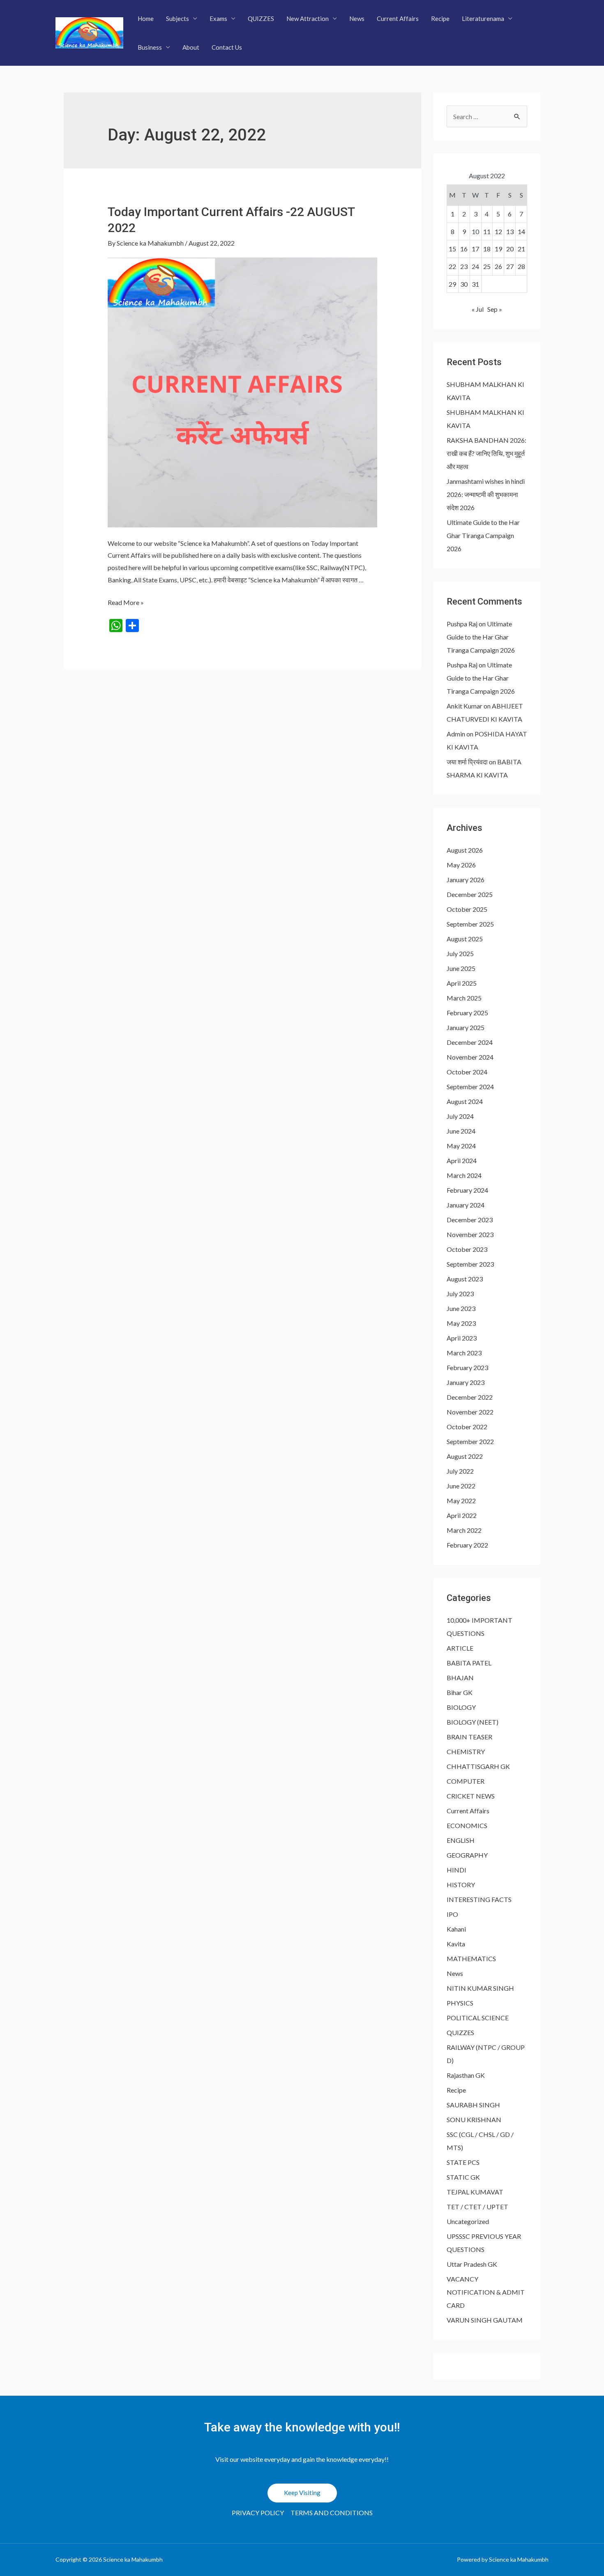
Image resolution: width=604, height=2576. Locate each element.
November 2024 (470, 1057)
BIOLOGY (461, 1707)
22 (452, 266)
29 (452, 284)
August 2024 (465, 1101)
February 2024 (467, 1190)
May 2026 (461, 865)
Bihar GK (460, 1692)
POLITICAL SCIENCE (478, 2018)
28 (521, 266)
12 (498, 231)
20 (510, 249)
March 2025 (464, 998)
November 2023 (470, 1234)
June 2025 (461, 968)
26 (498, 266)
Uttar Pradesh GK (472, 2264)
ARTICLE (460, 1648)
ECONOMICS (467, 1825)
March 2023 (464, 1353)
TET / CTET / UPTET (477, 2207)
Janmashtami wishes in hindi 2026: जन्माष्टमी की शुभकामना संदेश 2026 (486, 494)
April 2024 (462, 1160)
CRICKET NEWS (471, 1796)
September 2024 (470, 1087)
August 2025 (465, 939)
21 (521, 249)
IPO (452, 1914)
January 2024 (466, 1205)
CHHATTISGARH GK (478, 1766)
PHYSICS (460, 2003)
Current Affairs (398, 18)
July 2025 (460, 953)
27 (510, 266)
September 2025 (470, 924)
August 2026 (465, 850)
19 (498, 249)
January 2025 (466, 1027)
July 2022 (460, 1471)
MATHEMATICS (471, 1958)
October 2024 (467, 1072)
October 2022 (467, 1427)
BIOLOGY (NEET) (473, 1722)
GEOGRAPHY (467, 1855)
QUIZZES (261, 18)
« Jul (478, 309)
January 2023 (466, 1382)
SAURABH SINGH (473, 2105)
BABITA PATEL (469, 1663)
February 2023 (467, 1367)
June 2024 (461, 1131)
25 (487, 266)
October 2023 (467, 1249)
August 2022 (465, 1456)
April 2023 (462, 1338)
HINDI (456, 1870)
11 (487, 231)
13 (510, 231)
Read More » (126, 602)
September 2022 (470, 1441)
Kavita (456, 1944)
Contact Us (227, 47)
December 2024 (470, 1042)
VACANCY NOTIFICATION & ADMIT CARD (486, 2292)
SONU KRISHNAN (474, 2119)
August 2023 (465, 1279)
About (191, 47)
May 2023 (461, 1323)
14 (521, 231)
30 (464, 284)
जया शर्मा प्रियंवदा (467, 762)
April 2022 (462, 1515)
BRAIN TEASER (469, 1737)
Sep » (495, 309)
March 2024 (464, 1175)
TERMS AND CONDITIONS (332, 2513)
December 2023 (470, 1220)
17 (475, 249)
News (357, 18)
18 (487, 249)
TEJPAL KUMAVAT (475, 2192)
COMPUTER (466, 1781)
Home (146, 18)
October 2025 (467, 909)
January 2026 (466, 880)
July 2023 (460, 1294)
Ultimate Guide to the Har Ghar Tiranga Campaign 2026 (483, 535)
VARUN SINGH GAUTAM (485, 2320)
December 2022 (470, 1397)
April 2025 (462, 983)
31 (475, 284)
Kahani (456, 1929)
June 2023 (461, 1308)
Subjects (178, 18)
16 (464, 249)
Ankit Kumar (465, 706)
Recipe (440, 18)
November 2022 (470, 1412)
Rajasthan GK (466, 2075)
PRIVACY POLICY (258, 2513)
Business (150, 47)
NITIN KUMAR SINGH (480, 1988)
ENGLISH (461, 1840)
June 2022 (461, 1486)
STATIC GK (463, 2177)
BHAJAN (460, 1678)
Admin (456, 734)
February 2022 (467, 1545)
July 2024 (460, 1116)
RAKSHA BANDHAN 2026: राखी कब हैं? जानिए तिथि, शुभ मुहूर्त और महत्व (486, 453)
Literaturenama (483, 18)
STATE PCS (463, 2162)
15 (452, 249)
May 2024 (461, 1146)
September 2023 (470, 1264)
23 (464, 266)
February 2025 (467, 1013)
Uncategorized (468, 2221)
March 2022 (464, 1530)
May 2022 (461, 1501)
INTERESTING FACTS (479, 1899)
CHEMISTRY (466, 1751)
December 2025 (470, 894)
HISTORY (461, 1885)
